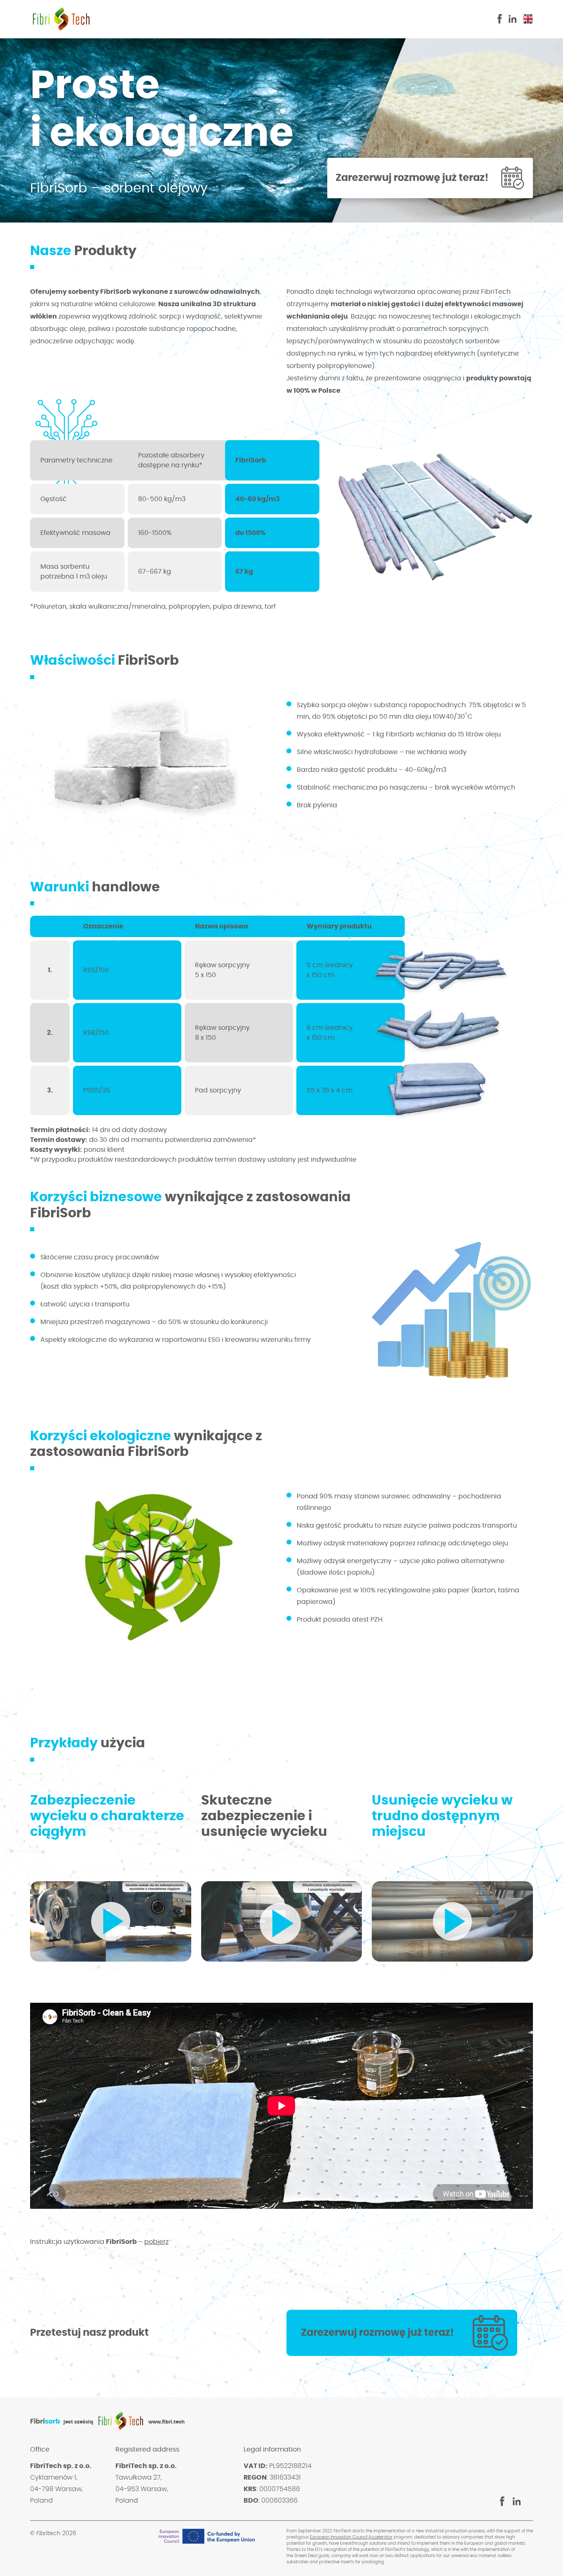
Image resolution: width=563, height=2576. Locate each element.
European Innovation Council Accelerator (351, 2537)
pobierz (156, 2242)
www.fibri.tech (167, 2422)
